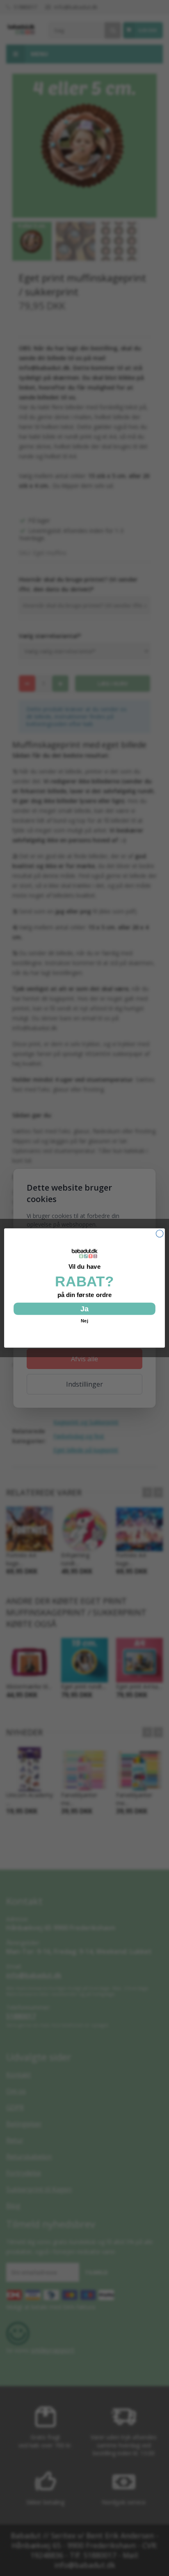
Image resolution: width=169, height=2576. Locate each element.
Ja (84, 1309)
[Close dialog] (160, 1234)
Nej (84, 1321)
